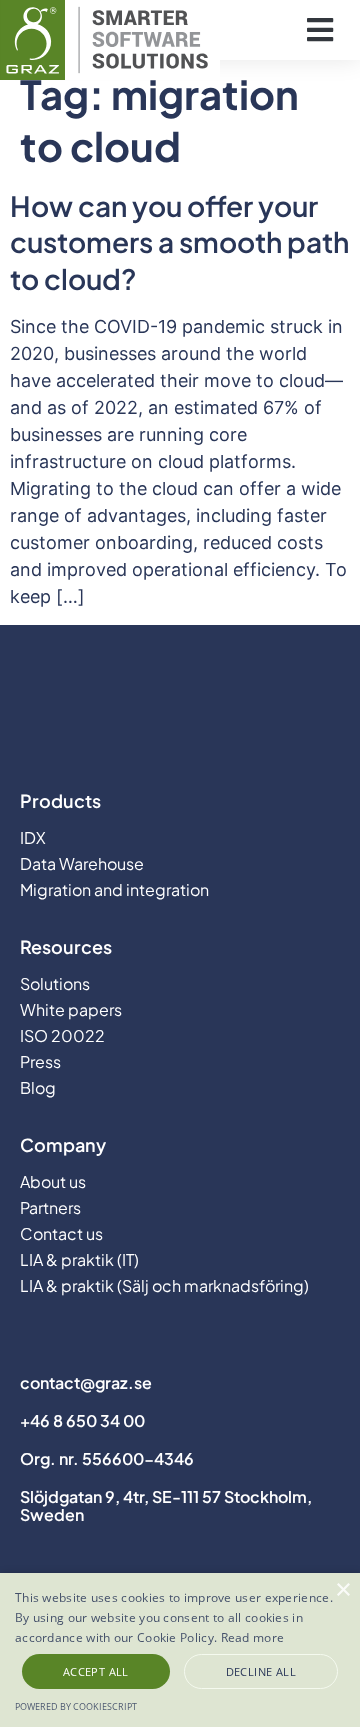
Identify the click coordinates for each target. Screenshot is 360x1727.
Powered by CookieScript (76, 1706)
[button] (319, 30)
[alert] (180, 1650)
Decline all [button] (261, 1671)
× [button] (342, 1590)
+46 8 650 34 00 (82, 1420)
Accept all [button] (96, 1671)
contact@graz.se (86, 1382)
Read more (253, 1637)
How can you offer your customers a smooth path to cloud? (179, 242)
